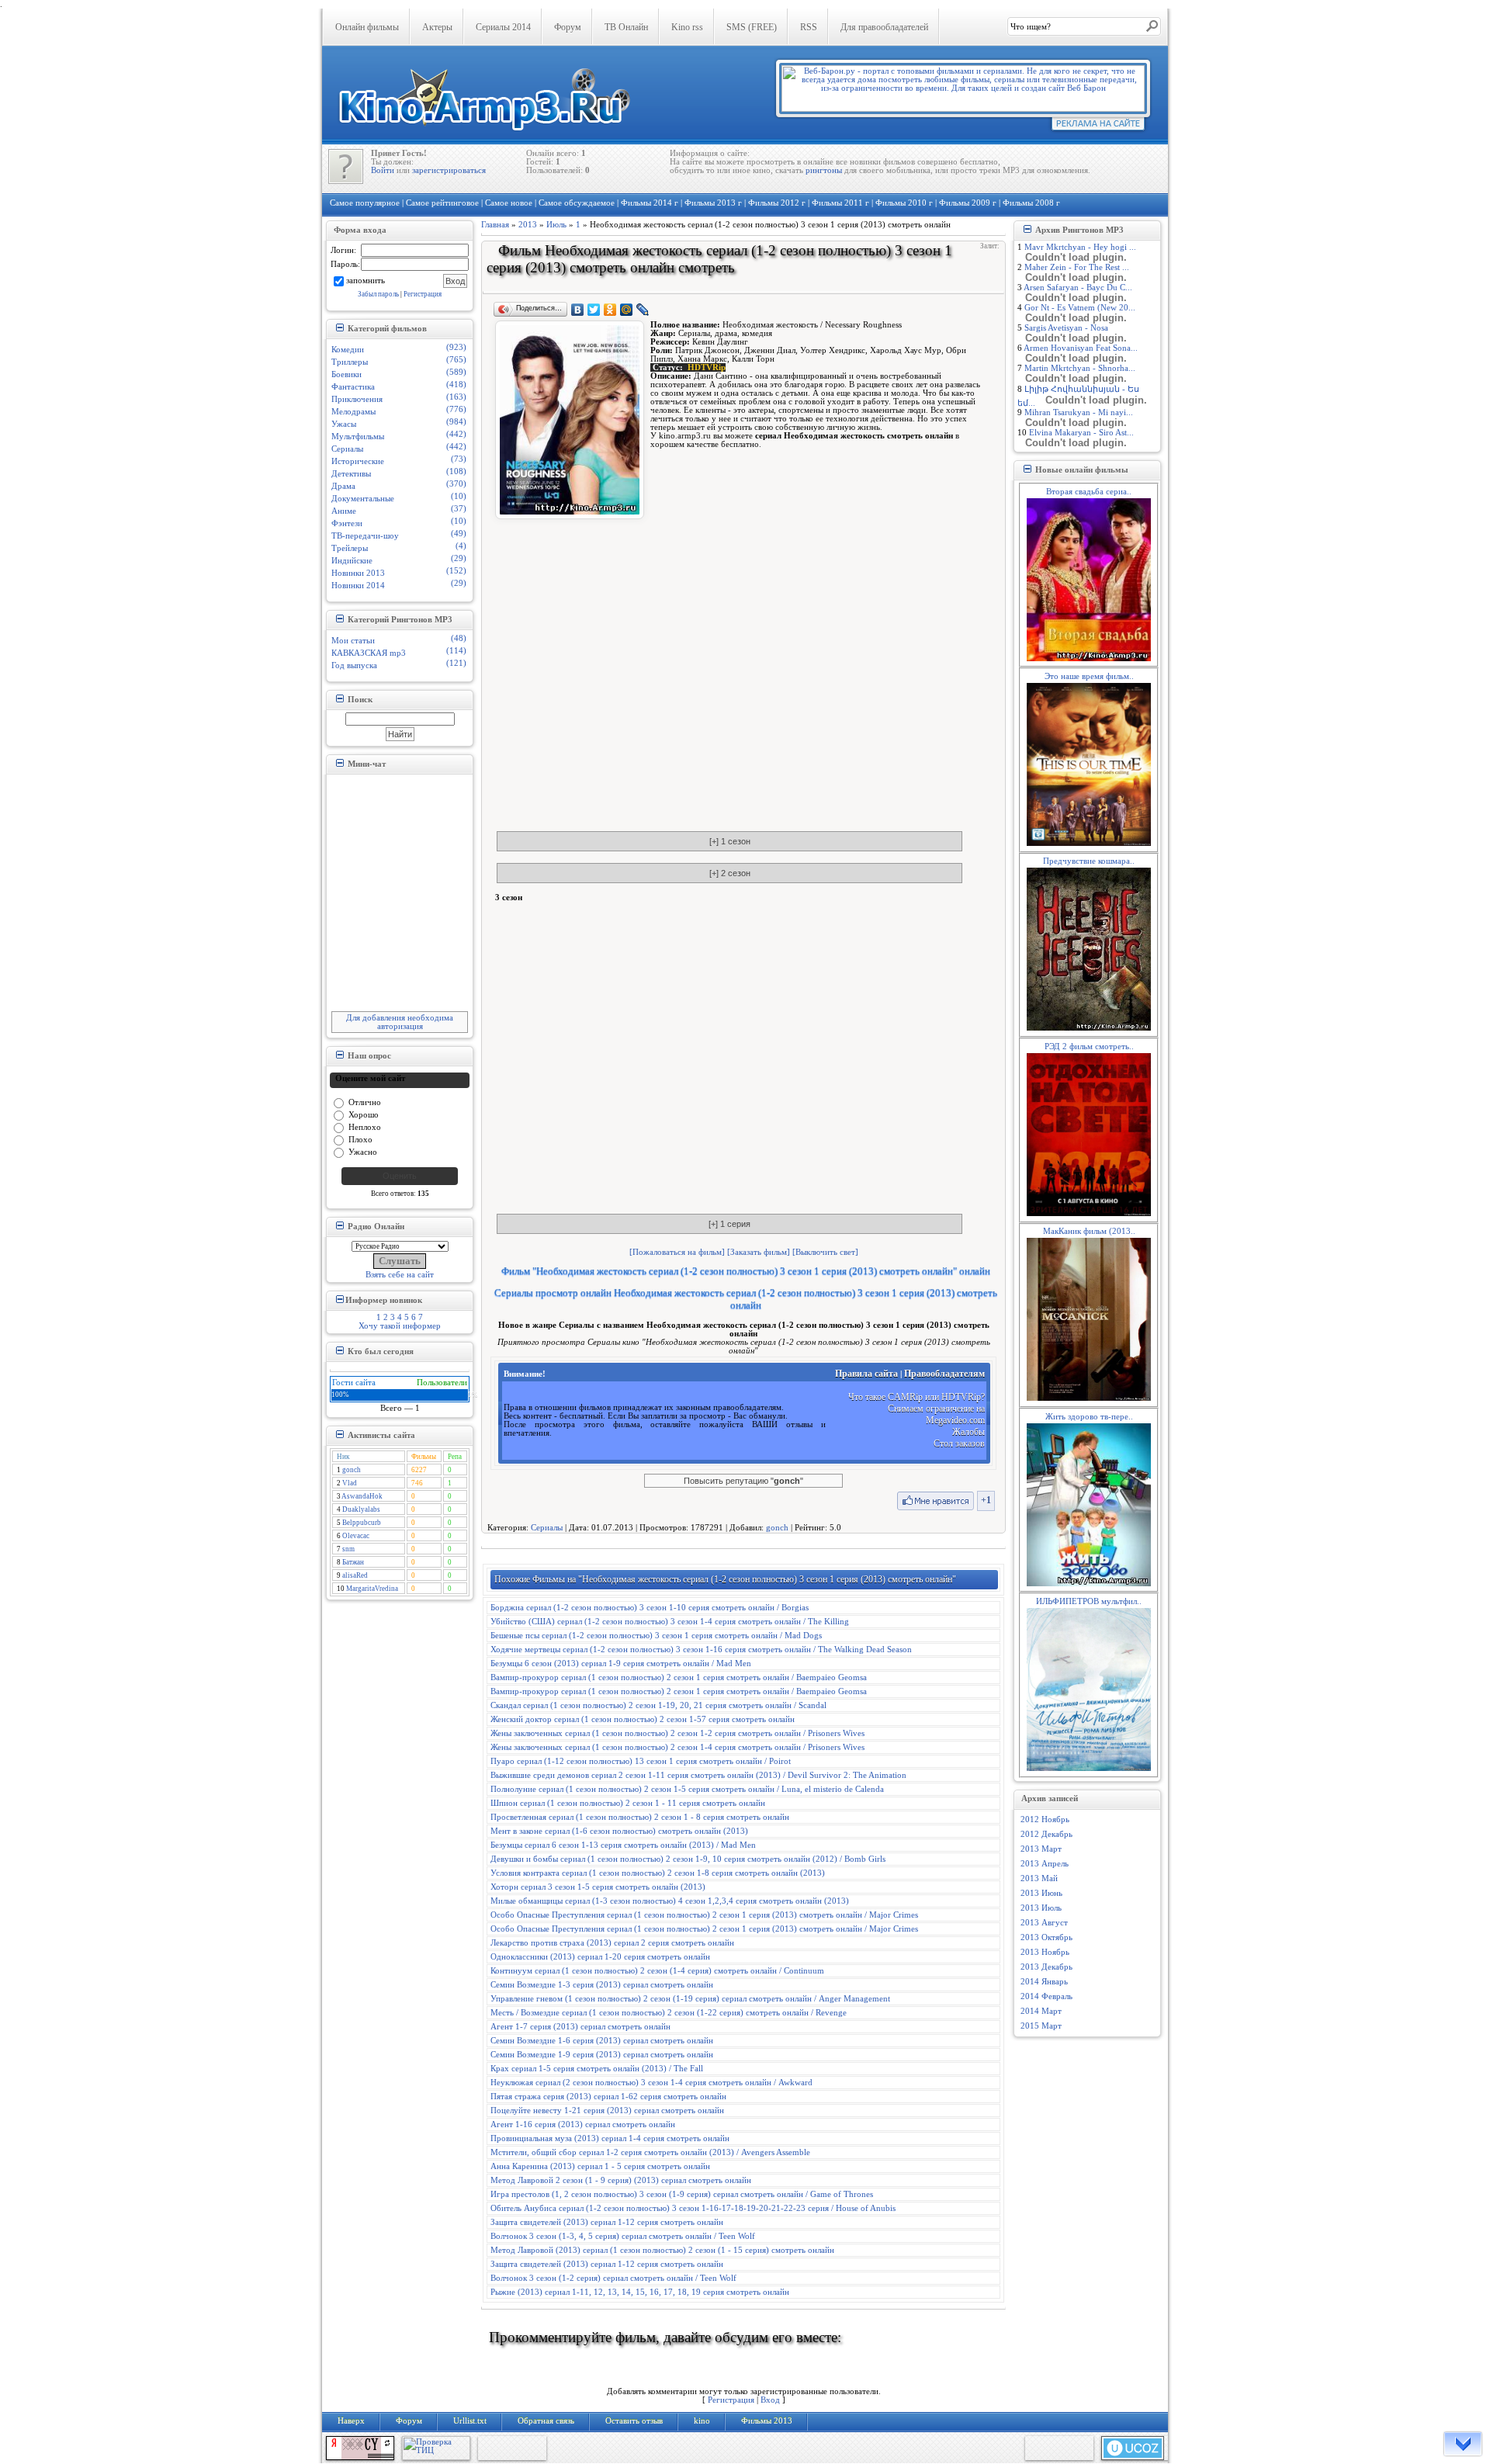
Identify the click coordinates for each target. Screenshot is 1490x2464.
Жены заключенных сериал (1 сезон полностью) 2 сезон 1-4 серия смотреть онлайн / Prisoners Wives (677, 1747)
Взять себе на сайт (400, 1275)
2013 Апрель (1045, 1864)
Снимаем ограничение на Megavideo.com (936, 1414)
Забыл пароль (378, 294)
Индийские (352, 561)
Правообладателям (944, 1374)
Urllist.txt (470, 2421)
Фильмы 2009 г (968, 203)
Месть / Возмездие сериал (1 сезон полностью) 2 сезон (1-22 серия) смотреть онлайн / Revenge (669, 2013)
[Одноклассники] (610, 310)
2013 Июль (1041, 1908)
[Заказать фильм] (759, 1252)
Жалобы (968, 1432)
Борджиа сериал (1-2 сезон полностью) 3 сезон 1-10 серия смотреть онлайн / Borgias (650, 1608)
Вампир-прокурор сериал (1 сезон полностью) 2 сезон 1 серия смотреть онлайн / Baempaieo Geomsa (679, 1677)
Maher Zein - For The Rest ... (1077, 267)
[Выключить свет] (825, 1252)
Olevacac (356, 1536)
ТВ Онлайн (626, 27)
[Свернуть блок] (340, 327)
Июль (556, 225)
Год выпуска (354, 665)
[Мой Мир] (627, 310)
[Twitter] (594, 310)
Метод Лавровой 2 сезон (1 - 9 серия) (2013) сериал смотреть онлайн (621, 2180)
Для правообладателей (884, 27)
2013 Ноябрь (1045, 1952)
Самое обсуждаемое (577, 203)
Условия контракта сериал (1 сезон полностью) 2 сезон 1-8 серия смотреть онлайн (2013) (658, 1873)
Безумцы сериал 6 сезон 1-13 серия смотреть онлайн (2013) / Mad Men (623, 1845)
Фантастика (353, 387)
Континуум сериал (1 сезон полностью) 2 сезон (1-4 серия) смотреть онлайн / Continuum (657, 1971)
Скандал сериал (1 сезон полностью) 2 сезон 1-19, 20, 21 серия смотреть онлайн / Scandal (658, 1705)
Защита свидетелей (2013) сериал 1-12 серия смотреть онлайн (607, 2222)
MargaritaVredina (372, 1589)
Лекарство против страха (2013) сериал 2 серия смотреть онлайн (612, 1943)
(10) (459, 496)
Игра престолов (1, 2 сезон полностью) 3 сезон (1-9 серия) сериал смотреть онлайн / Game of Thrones (682, 2194)
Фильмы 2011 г (840, 203)
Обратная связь (546, 2421)
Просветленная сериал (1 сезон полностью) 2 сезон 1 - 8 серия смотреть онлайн (640, 1817)
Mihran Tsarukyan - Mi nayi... (1079, 412)
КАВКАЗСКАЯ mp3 (369, 653)
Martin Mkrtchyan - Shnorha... (1080, 368)
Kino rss (687, 27)
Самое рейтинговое (442, 203)
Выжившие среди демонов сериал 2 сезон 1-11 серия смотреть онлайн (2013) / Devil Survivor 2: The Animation (698, 1775)
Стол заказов (959, 1443)
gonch (352, 1470)
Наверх (351, 2421)
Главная (495, 225)
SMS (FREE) (752, 27)
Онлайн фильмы (367, 27)
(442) (456, 434)
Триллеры (350, 362)
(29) (459, 558)
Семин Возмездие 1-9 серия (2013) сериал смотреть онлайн (602, 2055)
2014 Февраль (1046, 1996)
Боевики (347, 374)
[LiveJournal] (643, 310)
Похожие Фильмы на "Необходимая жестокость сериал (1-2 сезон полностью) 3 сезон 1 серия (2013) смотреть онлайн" (725, 1579)
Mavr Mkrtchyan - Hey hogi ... (1080, 247)
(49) (459, 534)
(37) (459, 509)
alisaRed (355, 1575)
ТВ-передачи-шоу (365, 536)
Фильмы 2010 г (904, 203)
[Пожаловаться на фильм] (677, 1252)
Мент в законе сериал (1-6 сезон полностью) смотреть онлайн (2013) (619, 1831)
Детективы (351, 474)
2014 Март (1041, 2011)
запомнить (366, 280)
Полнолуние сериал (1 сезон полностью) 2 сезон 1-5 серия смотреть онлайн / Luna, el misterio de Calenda (687, 1789)
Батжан (353, 1562)
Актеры (437, 27)
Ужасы (344, 424)
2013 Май (1039, 1878)
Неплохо (365, 1126)
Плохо (360, 1139)
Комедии (348, 350)
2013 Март (1041, 1849)
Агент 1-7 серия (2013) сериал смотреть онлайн (580, 2027)
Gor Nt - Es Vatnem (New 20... (1080, 308)
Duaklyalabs (361, 1509)
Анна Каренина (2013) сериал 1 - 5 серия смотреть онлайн (600, 2166)
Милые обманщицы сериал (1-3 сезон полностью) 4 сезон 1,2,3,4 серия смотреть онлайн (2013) (670, 1901)
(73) (459, 459)
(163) (456, 397)
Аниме (344, 511)
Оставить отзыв (634, 2421)
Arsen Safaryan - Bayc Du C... (1078, 288)
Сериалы (347, 449)
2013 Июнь (1041, 1893)
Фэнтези (347, 523)
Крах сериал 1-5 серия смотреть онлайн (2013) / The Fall (597, 2069)
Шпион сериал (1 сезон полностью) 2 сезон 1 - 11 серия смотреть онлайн (628, 1803)
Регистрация (423, 294)
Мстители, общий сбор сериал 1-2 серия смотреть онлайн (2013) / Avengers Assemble (650, 2152)
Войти (383, 170)
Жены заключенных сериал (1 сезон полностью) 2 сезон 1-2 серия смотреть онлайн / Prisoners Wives (677, 1733)
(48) (459, 638)
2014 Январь (1044, 1982)
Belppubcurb (362, 1523)
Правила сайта (866, 1374)
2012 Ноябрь (1045, 1819)
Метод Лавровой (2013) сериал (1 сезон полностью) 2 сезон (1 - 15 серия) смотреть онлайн (662, 2250)
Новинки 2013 (358, 573)
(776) (456, 409)
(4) (461, 546)
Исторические (358, 461)
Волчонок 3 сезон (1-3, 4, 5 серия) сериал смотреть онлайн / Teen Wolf (623, 2236)
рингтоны (824, 170)
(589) (456, 372)
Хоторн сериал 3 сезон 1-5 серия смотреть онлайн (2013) (598, 1887)
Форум (568, 27)
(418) (456, 385)
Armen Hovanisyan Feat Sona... (1081, 348)
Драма (343, 486)
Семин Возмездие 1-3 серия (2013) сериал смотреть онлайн (602, 1985)
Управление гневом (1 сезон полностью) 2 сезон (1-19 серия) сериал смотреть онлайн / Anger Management (690, 1999)
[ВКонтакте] (578, 310)
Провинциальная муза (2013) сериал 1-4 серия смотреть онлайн (610, 2138)
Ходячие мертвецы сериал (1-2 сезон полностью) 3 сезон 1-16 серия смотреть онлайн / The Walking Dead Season (701, 1650)
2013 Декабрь (1046, 1967)
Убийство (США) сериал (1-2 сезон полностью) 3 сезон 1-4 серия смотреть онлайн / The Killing (670, 1622)
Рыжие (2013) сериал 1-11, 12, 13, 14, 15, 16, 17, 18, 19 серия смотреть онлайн (640, 2292)
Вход (770, 2400)
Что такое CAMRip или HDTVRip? (917, 1397)
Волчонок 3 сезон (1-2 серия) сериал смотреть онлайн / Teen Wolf (613, 2278)
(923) (456, 347)
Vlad (350, 1483)
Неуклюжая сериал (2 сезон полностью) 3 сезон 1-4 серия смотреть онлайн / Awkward (651, 2083)
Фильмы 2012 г (777, 203)
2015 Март (1041, 2026)
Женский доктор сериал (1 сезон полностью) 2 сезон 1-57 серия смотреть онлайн (643, 1719)
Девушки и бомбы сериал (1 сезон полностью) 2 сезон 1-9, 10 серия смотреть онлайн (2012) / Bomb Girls (688, 1859)
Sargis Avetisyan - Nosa (1066, 328)
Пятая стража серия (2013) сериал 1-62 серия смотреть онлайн (608, 2097)
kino (702, 2421)
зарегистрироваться (449, 170)
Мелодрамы (353, 412)
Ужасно (363, 1151)
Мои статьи (353, 641)
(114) (456, 651)
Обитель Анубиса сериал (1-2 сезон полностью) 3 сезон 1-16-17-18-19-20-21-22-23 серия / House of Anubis (693, 2208)
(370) (456, 484)
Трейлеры (350, 548)
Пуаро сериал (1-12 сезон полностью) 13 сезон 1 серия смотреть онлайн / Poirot (641, 1761)
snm (348, 1549)
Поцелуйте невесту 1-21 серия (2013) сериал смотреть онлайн (607, 2111)
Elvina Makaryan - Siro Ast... (1081, 433)
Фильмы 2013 (767, 2421)
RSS (809, 27)
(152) (456, 571)
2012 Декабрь (1046, 1834)
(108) (456, 471)
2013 (528, 225)
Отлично (365, 1102)
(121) (456, 663)
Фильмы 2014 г (650, 203)
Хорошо (364, 1114)
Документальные (363, 499)
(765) (456, 360)
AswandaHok (362, 1496)
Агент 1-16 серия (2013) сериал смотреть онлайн (583, 2124)
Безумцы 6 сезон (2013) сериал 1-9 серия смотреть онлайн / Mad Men (621, 1663)
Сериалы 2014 (503, 27)
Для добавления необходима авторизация (400, 1022)
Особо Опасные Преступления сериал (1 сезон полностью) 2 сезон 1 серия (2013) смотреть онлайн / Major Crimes (704, 1915)
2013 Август (1044, 1923)
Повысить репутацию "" (743, 1481)
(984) (456, 422)
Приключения (357, 399)
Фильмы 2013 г (713, 203)
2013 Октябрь (1046, 1937)
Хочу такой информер (400, 1326)
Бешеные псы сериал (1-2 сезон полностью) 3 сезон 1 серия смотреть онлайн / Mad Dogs (656, 1636)
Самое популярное (365, 203)
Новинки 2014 (358, 586)
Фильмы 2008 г (1031, 203)
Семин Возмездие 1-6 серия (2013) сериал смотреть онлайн (602, 2041)
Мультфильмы (358, 437)
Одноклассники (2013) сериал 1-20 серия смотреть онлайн (600, 1957)
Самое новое (509, 203)
